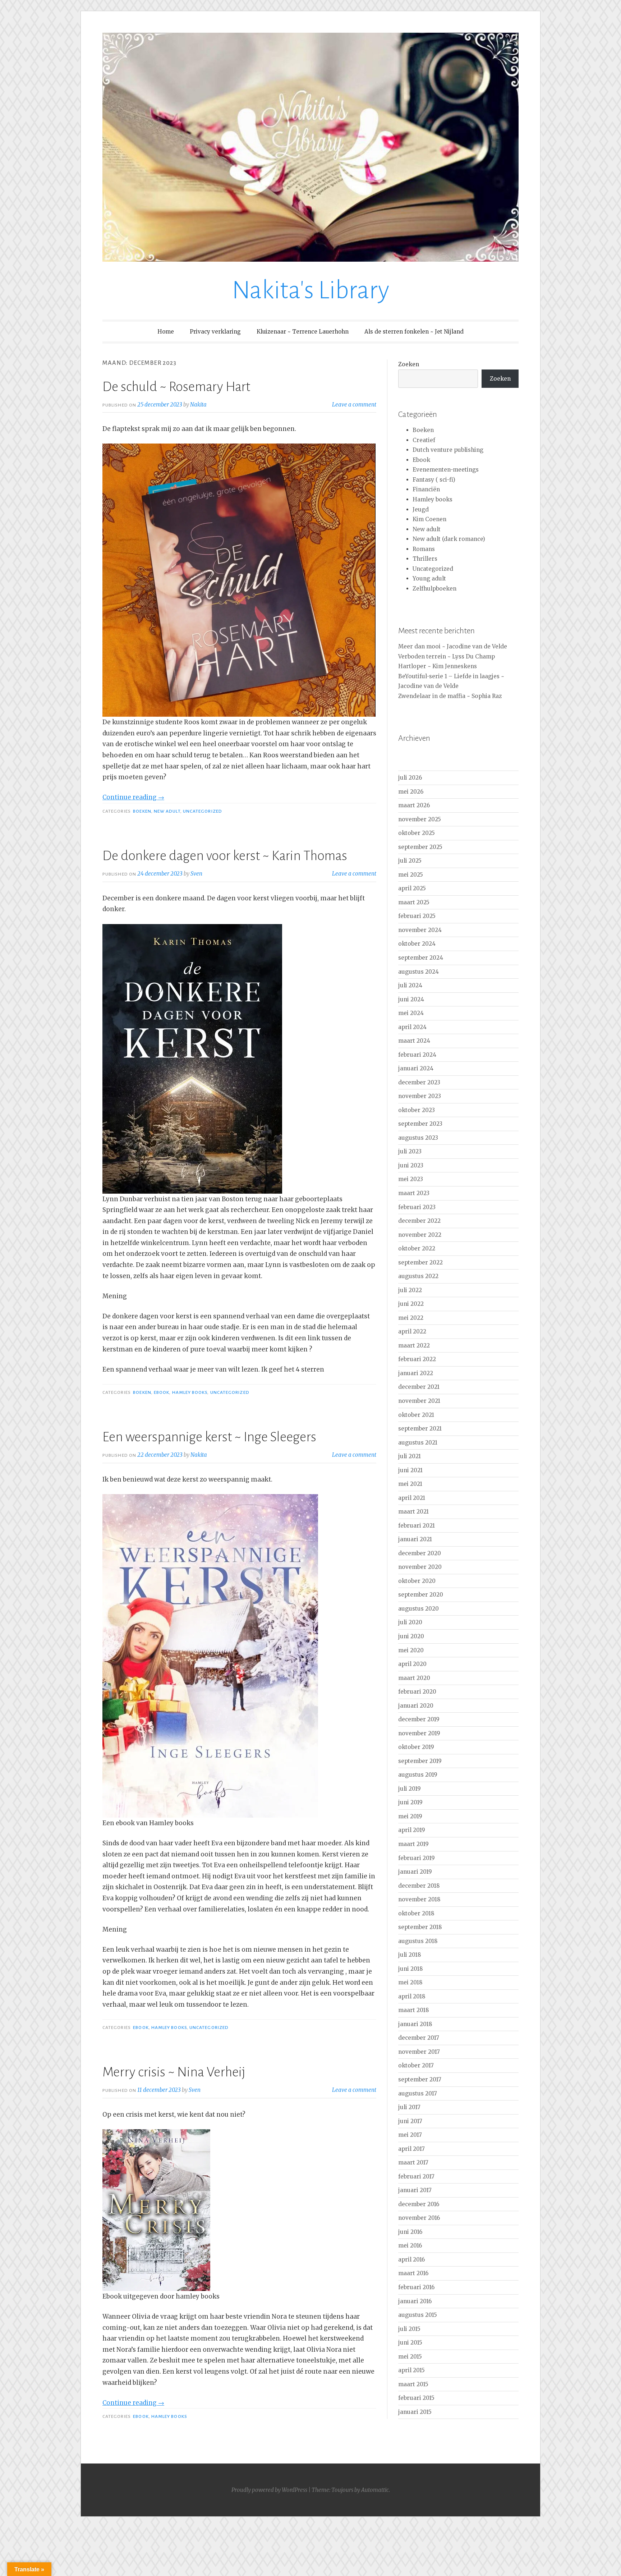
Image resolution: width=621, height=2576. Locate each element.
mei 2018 (410, 1982)
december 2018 (419, 1886)
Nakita (198, 405)
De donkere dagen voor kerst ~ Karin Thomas (225, 856)
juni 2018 (411, 1969)
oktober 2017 (416, 2065)
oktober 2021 (416, 1415)
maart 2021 (413, 1512)
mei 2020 (411, 1650)
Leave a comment (354, 405)
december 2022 (419, 1221)
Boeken (142, 811)
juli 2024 (410, 985)
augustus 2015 (418, 2315)
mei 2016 (410, 2246)
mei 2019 (410, 1816)
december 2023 (419, 1082)
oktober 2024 (417, 944)
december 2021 (419, 1387)
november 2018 (419, 1899)
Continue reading (133, 797)
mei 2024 (411, 1013)
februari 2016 (416, 2287)
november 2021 (419, 1401)
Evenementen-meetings (446, 470)
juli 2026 (410, 778)
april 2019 (412, 1830)
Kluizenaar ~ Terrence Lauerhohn (303, 332)
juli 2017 (409, 2107)
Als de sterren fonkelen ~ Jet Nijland (414, 332)
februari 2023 (417, 1207)
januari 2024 (416, 1068)
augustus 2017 (418, 2093)
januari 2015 (415, 2412)
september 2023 (420, 1124)
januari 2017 (415, 2190)
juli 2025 (410, 861)
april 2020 (412, 1664)
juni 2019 (410, 1802)
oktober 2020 (417, 1581)
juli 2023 (410, 1151)
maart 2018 (414, 2010)
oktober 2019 (416, 1747)
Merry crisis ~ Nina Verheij (174, 2072)
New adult (167, 811)
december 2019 (419, 1719)
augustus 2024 (418, 972)
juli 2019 (410, 1789)
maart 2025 (414, 902)
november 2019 (419, 1733)
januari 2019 (415, 1872)
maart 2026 (414, 805)
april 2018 (412, 1996)
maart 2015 (413, 2384)
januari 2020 (416, 1706)
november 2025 (420, 819)
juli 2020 (410, 1622)
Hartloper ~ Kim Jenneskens (438, 666)
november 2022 (420, 1235)
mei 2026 (411, 792)
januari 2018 (415, 2024)
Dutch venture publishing (448, 450)
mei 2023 (411, 1179)
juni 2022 (411, 1304)
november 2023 (420, 1096)
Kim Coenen (429, 519)
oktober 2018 (416, 1913)
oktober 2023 (417, 1110)
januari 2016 (415, 2301)
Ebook (162, 1392)
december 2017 (419, 2038)
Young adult (429, 578)
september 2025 (420, 847)
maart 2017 (413, 2162)
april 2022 (412, 1331)
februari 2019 (417, 1858)
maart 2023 (414, 1193)
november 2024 (420, 930)
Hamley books (190, 1392)
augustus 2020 (418, 1609)
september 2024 (421, 958)
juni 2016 (410, 2232)
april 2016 (411, 2260)
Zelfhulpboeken (434, 589)
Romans (424, 549)
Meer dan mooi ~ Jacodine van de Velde (453, 646)
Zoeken (409, 364)
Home (166, 332)
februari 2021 (417, 1526)
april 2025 (412, 888)
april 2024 (412, 1027)
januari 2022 (416, 1373)
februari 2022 (417, 1359)
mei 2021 (410, 1484)
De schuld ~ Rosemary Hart (176, 387)
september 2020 (421, 1595)
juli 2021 (410, 1456)
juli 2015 (409, 2329)
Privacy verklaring (215, 332)
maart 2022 (414, 1346)
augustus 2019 (418, 1775)
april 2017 (411, 2149)
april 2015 (411, 2370)
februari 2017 (416, 2176)
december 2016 (419, 2204)
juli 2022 (410, 1290)
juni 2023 (411, 1165)
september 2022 (420, 1262)
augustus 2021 (418, 1443)
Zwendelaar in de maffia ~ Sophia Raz (450, 696)
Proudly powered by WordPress (269, 2490)
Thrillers (425, 559)
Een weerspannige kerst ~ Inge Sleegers (209, 1437)
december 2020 (420, 1553)
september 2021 (420, 1429)
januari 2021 (415, 1539)
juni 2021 (410, 1470)
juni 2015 (410, 2343)
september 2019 (420, 1761)
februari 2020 (417, 1692)
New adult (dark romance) (449, 539)
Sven (196, 874)
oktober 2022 (417, 1248)
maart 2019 (413, 1844)
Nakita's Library (310, 290)
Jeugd (421, 509)
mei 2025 (411, 875)
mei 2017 (410, 2135)
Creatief (424, 440)
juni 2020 (411, 1636)
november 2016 (419, 2218)
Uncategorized (203, 811)
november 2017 (419, 2052)
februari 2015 (416, 2398)
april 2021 (412, 1498)
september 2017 (420, 2079)
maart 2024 (414, 1041)
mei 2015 (410, 2357)
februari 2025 (417, 916)
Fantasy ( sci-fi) (434, 480)
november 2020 (420, 1567)
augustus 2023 (418, 1138)
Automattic (375, 2490)
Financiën (426, 489)
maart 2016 (413, 2273)
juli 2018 (410, 1955)
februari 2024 (417, 1055)
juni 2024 (411, 999)
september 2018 (420, 1927)
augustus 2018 (418, 1941)
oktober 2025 (417, 833)
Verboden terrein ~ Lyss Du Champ (447, 656)
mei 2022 (411, 1318)
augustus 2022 (418, 1276)
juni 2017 (410, 2121)
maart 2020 (414, 1678)
